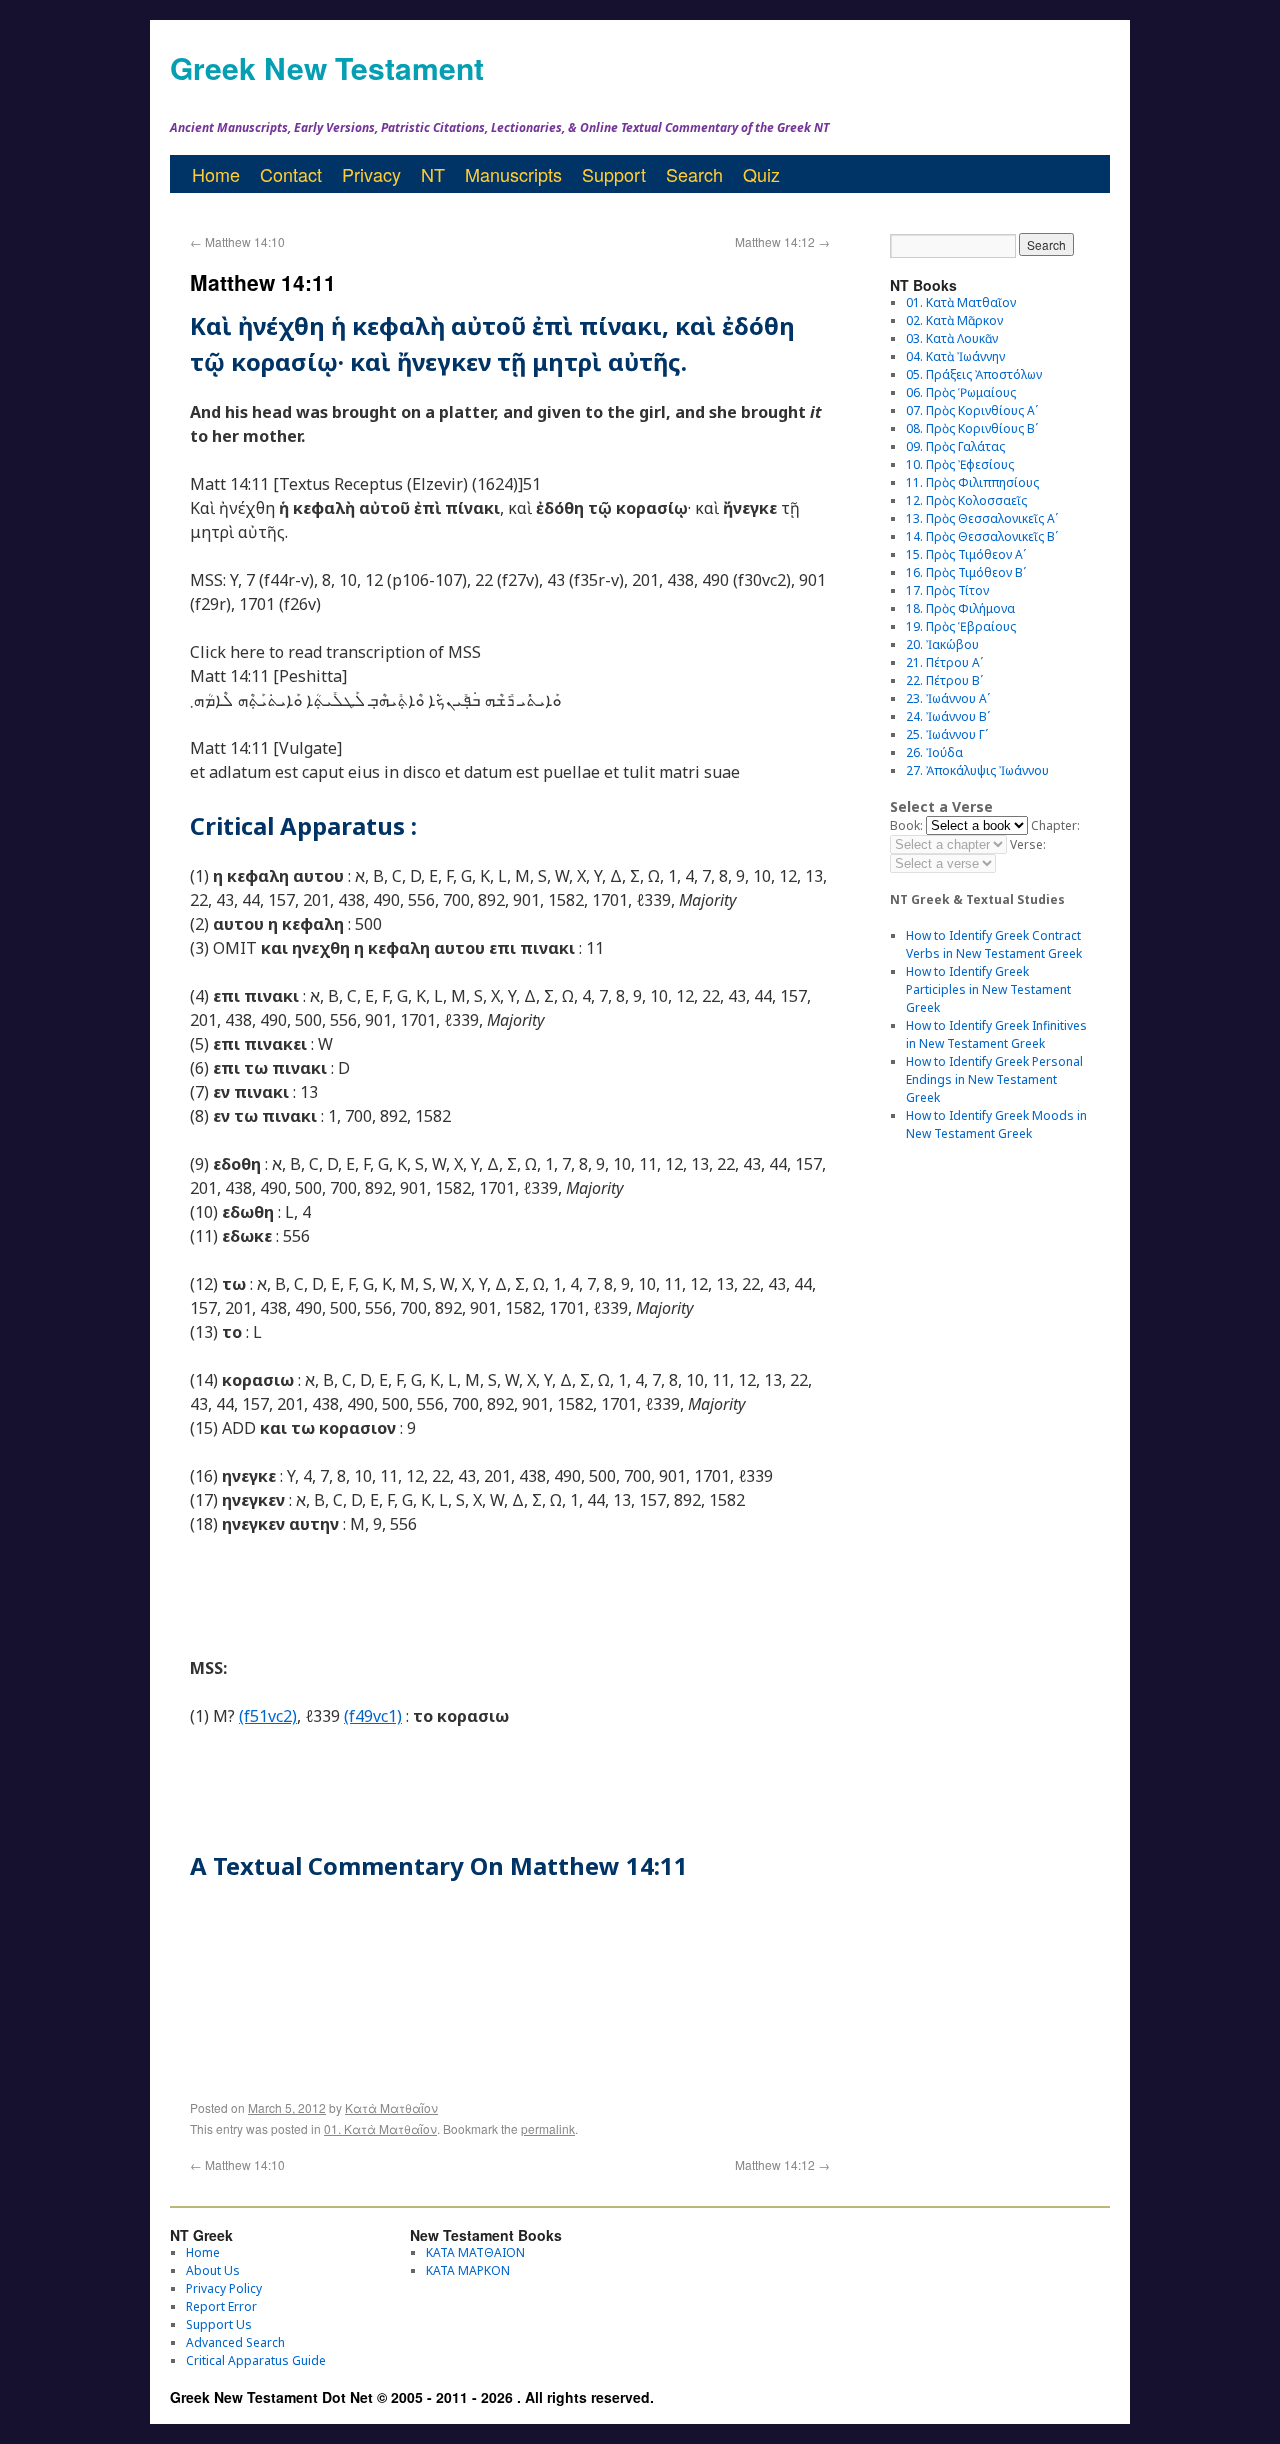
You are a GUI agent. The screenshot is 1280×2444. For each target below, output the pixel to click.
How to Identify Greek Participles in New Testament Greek (988, 989)
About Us (213, 2270)
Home (216, 174)
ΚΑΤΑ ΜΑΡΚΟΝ (468, 2270)
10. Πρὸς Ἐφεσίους (960, 464)
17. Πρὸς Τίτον (947, 590)
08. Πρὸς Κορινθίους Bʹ (972, 428)
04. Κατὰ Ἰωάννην (955, 356)
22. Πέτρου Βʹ (944, 680)
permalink (548, 2128)
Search (694, 174)
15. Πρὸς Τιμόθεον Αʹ (966, 554)
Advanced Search (235, 2342)
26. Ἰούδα (934, 752)
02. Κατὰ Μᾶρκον (954, 320)
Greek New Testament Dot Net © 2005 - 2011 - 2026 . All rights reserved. (412, 2397)
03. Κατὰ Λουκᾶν (952, 338)
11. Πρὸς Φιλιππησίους (972, 482)
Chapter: (1055, 825)
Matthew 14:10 (237, 241)
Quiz (761, 174)
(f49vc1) (373, 1716)
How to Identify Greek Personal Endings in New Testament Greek (994, 1079)
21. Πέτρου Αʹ (944, 662)
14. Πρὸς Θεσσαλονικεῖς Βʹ (982, 536)
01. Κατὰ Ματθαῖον (380, 2128)
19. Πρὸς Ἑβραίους (961, 626)
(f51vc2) (268, 1716)
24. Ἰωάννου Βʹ (948, 716)
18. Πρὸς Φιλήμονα (960, 608)
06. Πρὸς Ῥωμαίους (961, 392)
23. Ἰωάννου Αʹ (948, 698)
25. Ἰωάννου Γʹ (947, 734)
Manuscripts (513, 174)
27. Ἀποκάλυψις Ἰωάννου (977, 770)
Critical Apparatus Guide (256, 2360)
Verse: (1028, 844)
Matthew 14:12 (782, 241)
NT (433, 174)
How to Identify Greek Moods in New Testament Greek (996, 1124)
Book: (906, 825)
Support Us (219, 2324)
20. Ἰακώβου (942, 644)
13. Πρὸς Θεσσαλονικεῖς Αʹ (982, 518)
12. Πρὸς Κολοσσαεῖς (966, 500)
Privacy (371, 174)
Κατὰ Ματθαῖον (391, 2107)
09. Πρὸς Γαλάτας (955, 446)
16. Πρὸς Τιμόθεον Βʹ (966, 572)
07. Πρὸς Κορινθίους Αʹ (972, 410)
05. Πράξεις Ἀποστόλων (974, 374)
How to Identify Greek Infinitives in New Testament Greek (996, 1034)
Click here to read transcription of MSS (335, 652)
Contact (291, 174)
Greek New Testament (327, 67)
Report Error (221, 2306)
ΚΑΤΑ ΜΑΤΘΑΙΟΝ (475, 2252)
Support (614, 174)
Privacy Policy (224, 2288)
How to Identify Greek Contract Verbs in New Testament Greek (994, 944)
